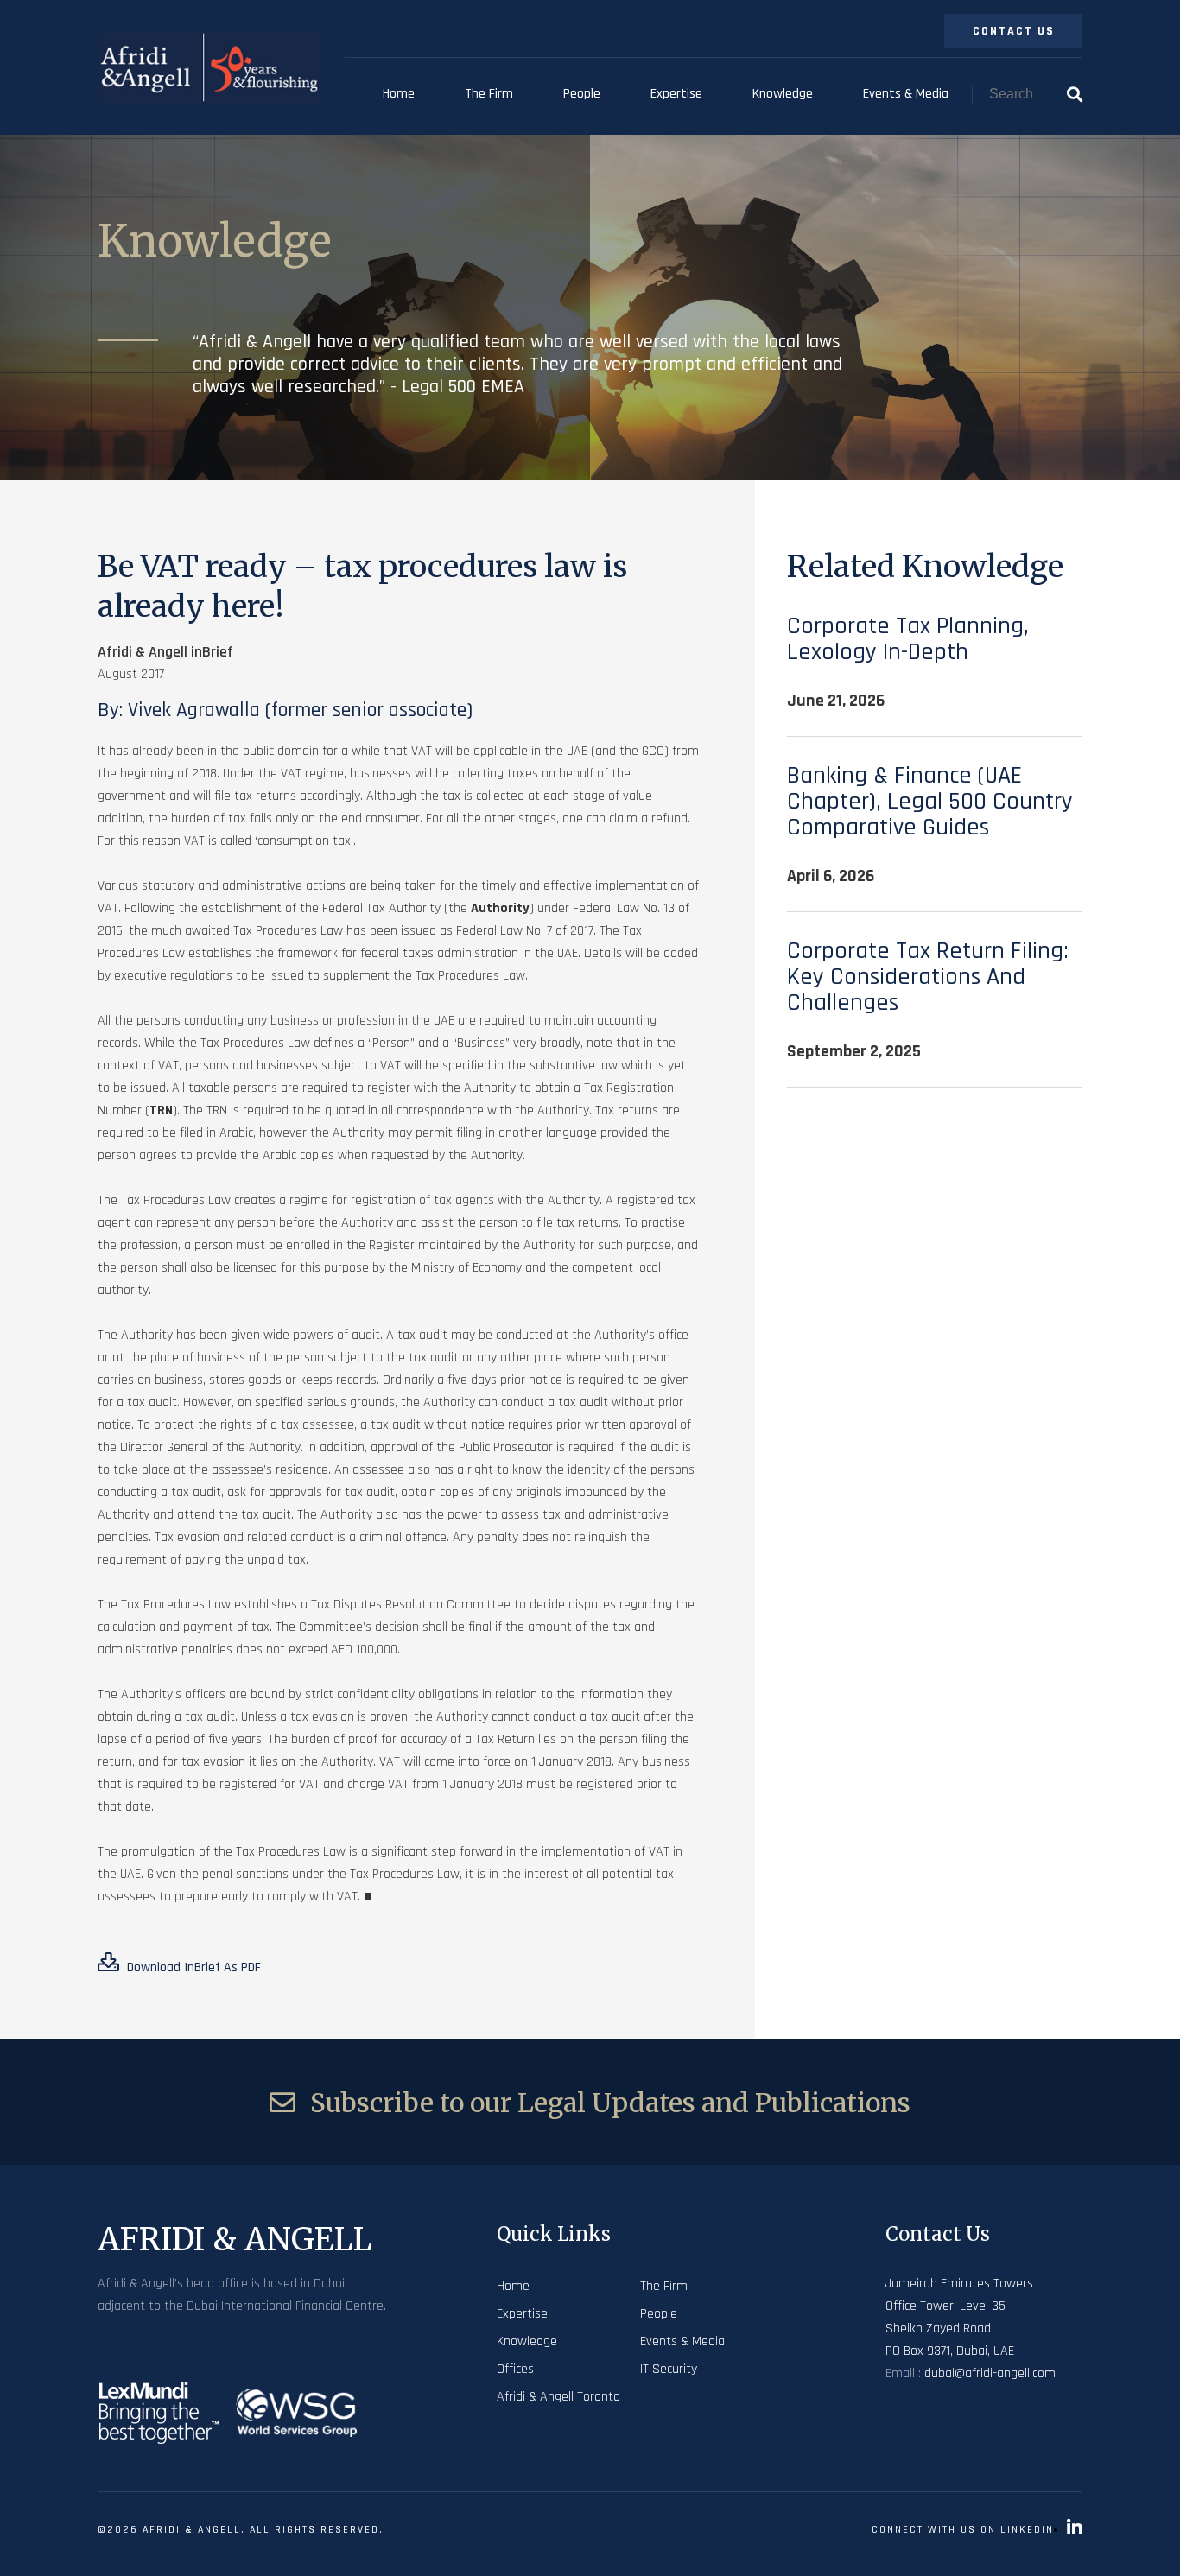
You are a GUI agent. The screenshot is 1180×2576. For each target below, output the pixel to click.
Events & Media (906, 94)
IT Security (669, 2369)
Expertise (676, 94)
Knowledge (783, 94)
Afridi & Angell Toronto (558, 2397)
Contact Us (1014, 31)
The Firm (489, 94)
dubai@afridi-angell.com (990, 2373)
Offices (515, 2369)
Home (399, 94)
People (582, 94)
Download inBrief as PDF (192, 1967)
